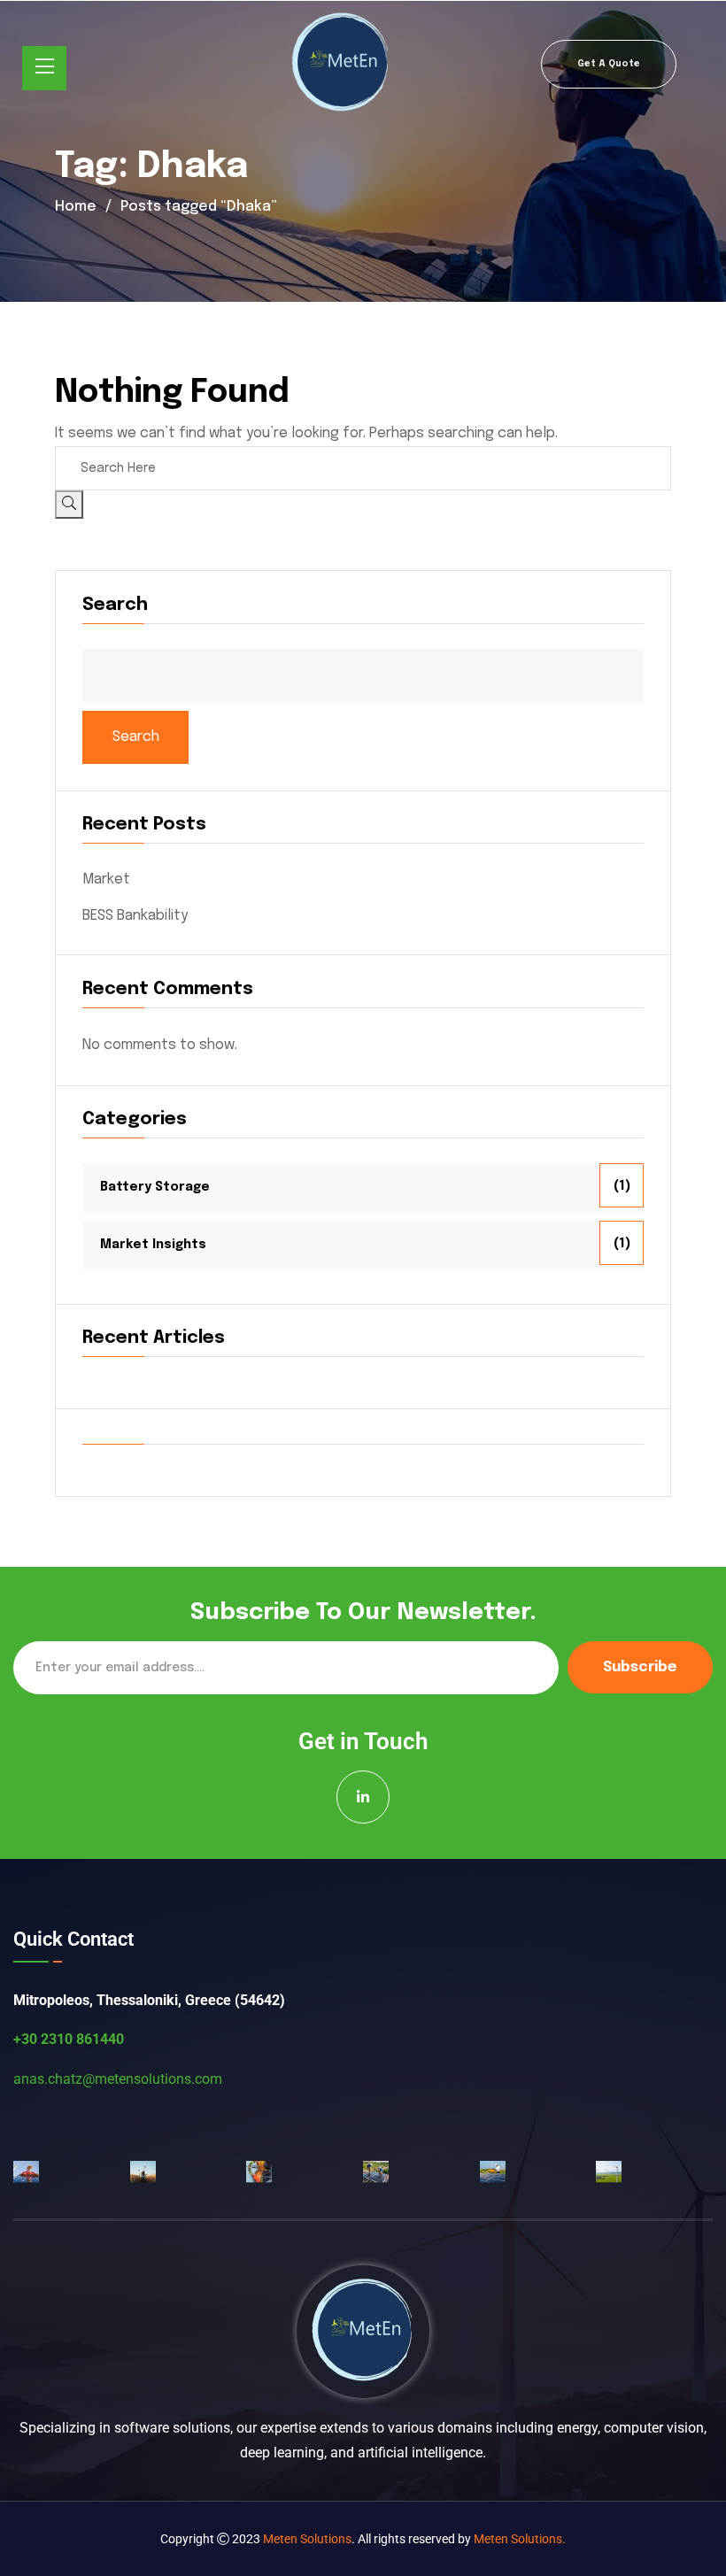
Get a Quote (609, 64)
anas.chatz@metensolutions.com (118, 2079)
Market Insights (153, 1245)
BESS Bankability (135, 916)
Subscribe (640, 1667)
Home (76, 207)
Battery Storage (155, 1187)
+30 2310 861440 (69, 2039)
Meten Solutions (307, 2539)
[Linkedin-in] (363, 1797)
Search (115, 605)
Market (106, 879)
